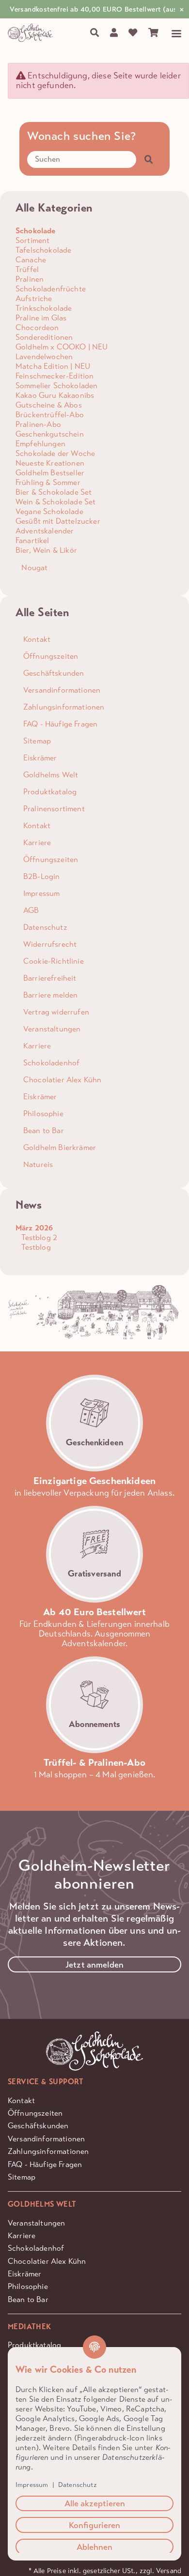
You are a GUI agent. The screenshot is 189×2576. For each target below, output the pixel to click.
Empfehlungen (40, 444)
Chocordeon (37, 327)
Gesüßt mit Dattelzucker (58, 521)
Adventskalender (45, 531)
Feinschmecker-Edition (55, 376)
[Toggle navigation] (173, 34)
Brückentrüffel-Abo (50, 415)
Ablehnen (94, 2547)
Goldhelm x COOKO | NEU (62, 347)
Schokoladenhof (36, 2248)
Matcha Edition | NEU (53, 366)
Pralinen (30, 279)
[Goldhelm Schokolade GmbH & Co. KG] (32, 33)
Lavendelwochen (44, 356)
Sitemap (22, 2177)
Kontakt (21, 2100)
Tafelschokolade (43, 250)
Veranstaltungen (36, 2223)
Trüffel (27, 269)
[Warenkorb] (153, 33)
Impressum (32, 2485)
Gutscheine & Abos (49, 405)
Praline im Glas (41, 318)
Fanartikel (32, 540)
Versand (169, 2571)
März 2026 (34, 1228)
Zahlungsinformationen (48, 2151)
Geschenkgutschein (50, 434)
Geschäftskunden (38, 2126)
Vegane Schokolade (49, 511)
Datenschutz (78, 2485)
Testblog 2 (38, 1237)
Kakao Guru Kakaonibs (55, 395)
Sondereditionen (44, 337)
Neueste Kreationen (50, 463)
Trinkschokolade (44, 308)
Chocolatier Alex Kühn (47, 2261)
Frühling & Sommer (48, 482)
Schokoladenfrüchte (51, 289)
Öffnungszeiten (35, 2113)
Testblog (35, 1247)
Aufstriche (34, 298)
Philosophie (28, 2286)
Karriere (22, 2235)
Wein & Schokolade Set (55, 502)
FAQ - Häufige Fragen (45, 2164)
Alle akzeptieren (95, 2503)
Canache (31, 260)
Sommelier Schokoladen (56, 386)
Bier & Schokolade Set (54, 492)
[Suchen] (95, 33)
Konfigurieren (94, 2525)
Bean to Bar (28, 2299)
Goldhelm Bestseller (50, 473)
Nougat (33, 568)
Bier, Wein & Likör (46, 550)
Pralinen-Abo (38, 424)
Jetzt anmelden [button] (94, 1965)
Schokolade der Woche (55, 453)
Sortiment (32, 240)
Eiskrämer (24, 2274)
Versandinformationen (46, 2139)
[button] (114, 33)
